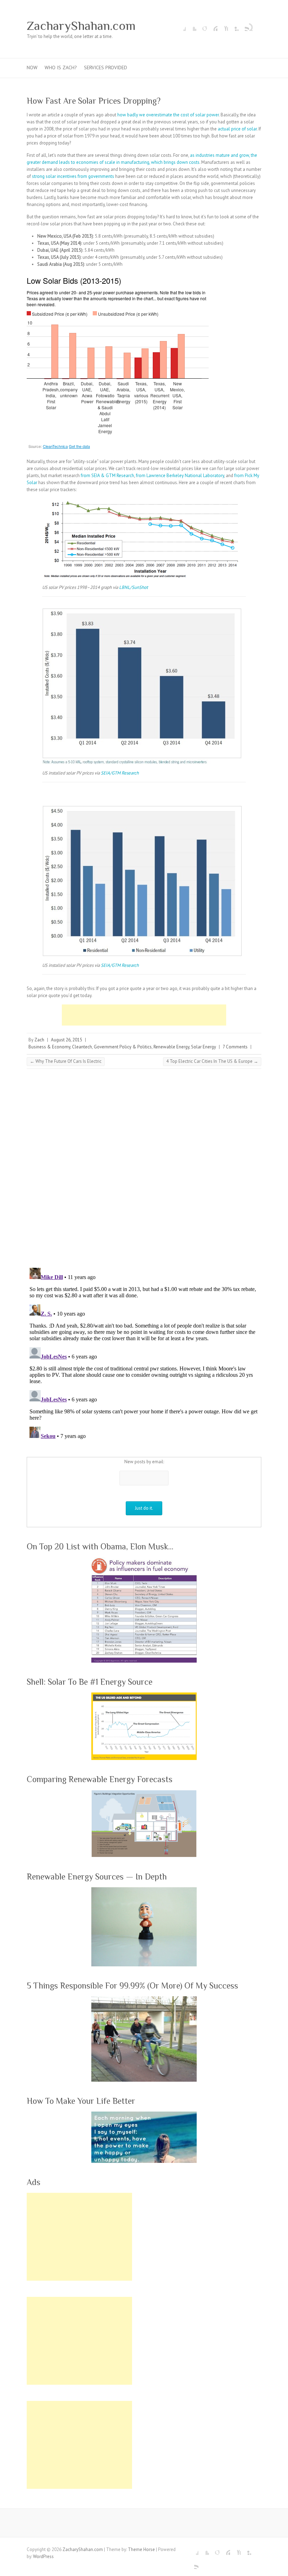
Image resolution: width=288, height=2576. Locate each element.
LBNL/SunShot (133, 587)
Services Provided (106, 68)
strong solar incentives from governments (73, 176)
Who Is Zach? (61, 68)
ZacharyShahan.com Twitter (191, 26)
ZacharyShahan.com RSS (244, 26)
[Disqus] (144, 1171)
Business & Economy (49, 1047)
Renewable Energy (171, 1047)
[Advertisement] (144, 1015)
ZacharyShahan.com (81, 26)
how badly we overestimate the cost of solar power (168, 115)
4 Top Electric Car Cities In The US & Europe (212, 1061)
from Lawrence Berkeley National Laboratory (180, 476)
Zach (39, 1040)
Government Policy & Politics (123, 1047)
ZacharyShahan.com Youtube (223, 26)
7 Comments (235, 1047)
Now (32, 68)
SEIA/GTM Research (120, 773)
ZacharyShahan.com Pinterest (212, 26)
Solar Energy (204, 1047)
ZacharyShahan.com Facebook (181, 26)
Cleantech (82, 1047)
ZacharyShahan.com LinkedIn (233, 26)
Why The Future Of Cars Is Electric (66, 1061)
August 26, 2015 (67, 1040)
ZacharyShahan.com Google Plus (202, 26)
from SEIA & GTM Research (107, 476)
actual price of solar (237, 129)
